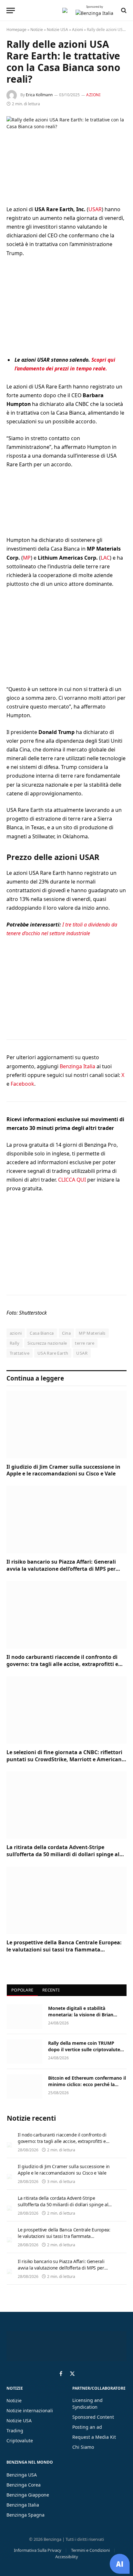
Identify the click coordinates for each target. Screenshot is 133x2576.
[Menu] (11, 10)
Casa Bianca (42, 1333)
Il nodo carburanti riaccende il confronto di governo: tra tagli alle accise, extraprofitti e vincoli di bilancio (62, 1664)
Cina (66, 1333)
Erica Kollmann (39, 95)
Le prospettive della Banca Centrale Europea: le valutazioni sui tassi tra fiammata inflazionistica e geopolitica (64, 1950)
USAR (95, 209)
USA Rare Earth (53, 1353)
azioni (16, 1333)
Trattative (20, 1353)
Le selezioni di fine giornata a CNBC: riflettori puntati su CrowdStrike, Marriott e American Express (64, 1759)
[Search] (123, 10)
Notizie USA (57, 30)
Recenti (51, 1990)
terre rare (85, 1343)
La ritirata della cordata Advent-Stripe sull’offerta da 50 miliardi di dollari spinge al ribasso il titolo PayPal (63, 1854)
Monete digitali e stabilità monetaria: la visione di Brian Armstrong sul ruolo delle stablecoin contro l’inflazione (81, 2018)
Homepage (16, 30)
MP (27, 558)
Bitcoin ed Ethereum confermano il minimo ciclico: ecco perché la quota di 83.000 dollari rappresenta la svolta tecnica (87, 2088)
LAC (105, 558)
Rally (15, 1343)
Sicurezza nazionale (47, 1343)
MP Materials (92, 1333)
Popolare (22, 1990)
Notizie (37, 30)
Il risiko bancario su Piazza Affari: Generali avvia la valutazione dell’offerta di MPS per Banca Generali (61, 1569)
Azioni (77, 30)
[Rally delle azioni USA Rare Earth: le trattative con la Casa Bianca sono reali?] (66, 155)
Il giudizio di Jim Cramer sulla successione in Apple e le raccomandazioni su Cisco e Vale (63, 1470)
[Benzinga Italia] (65, 10)
